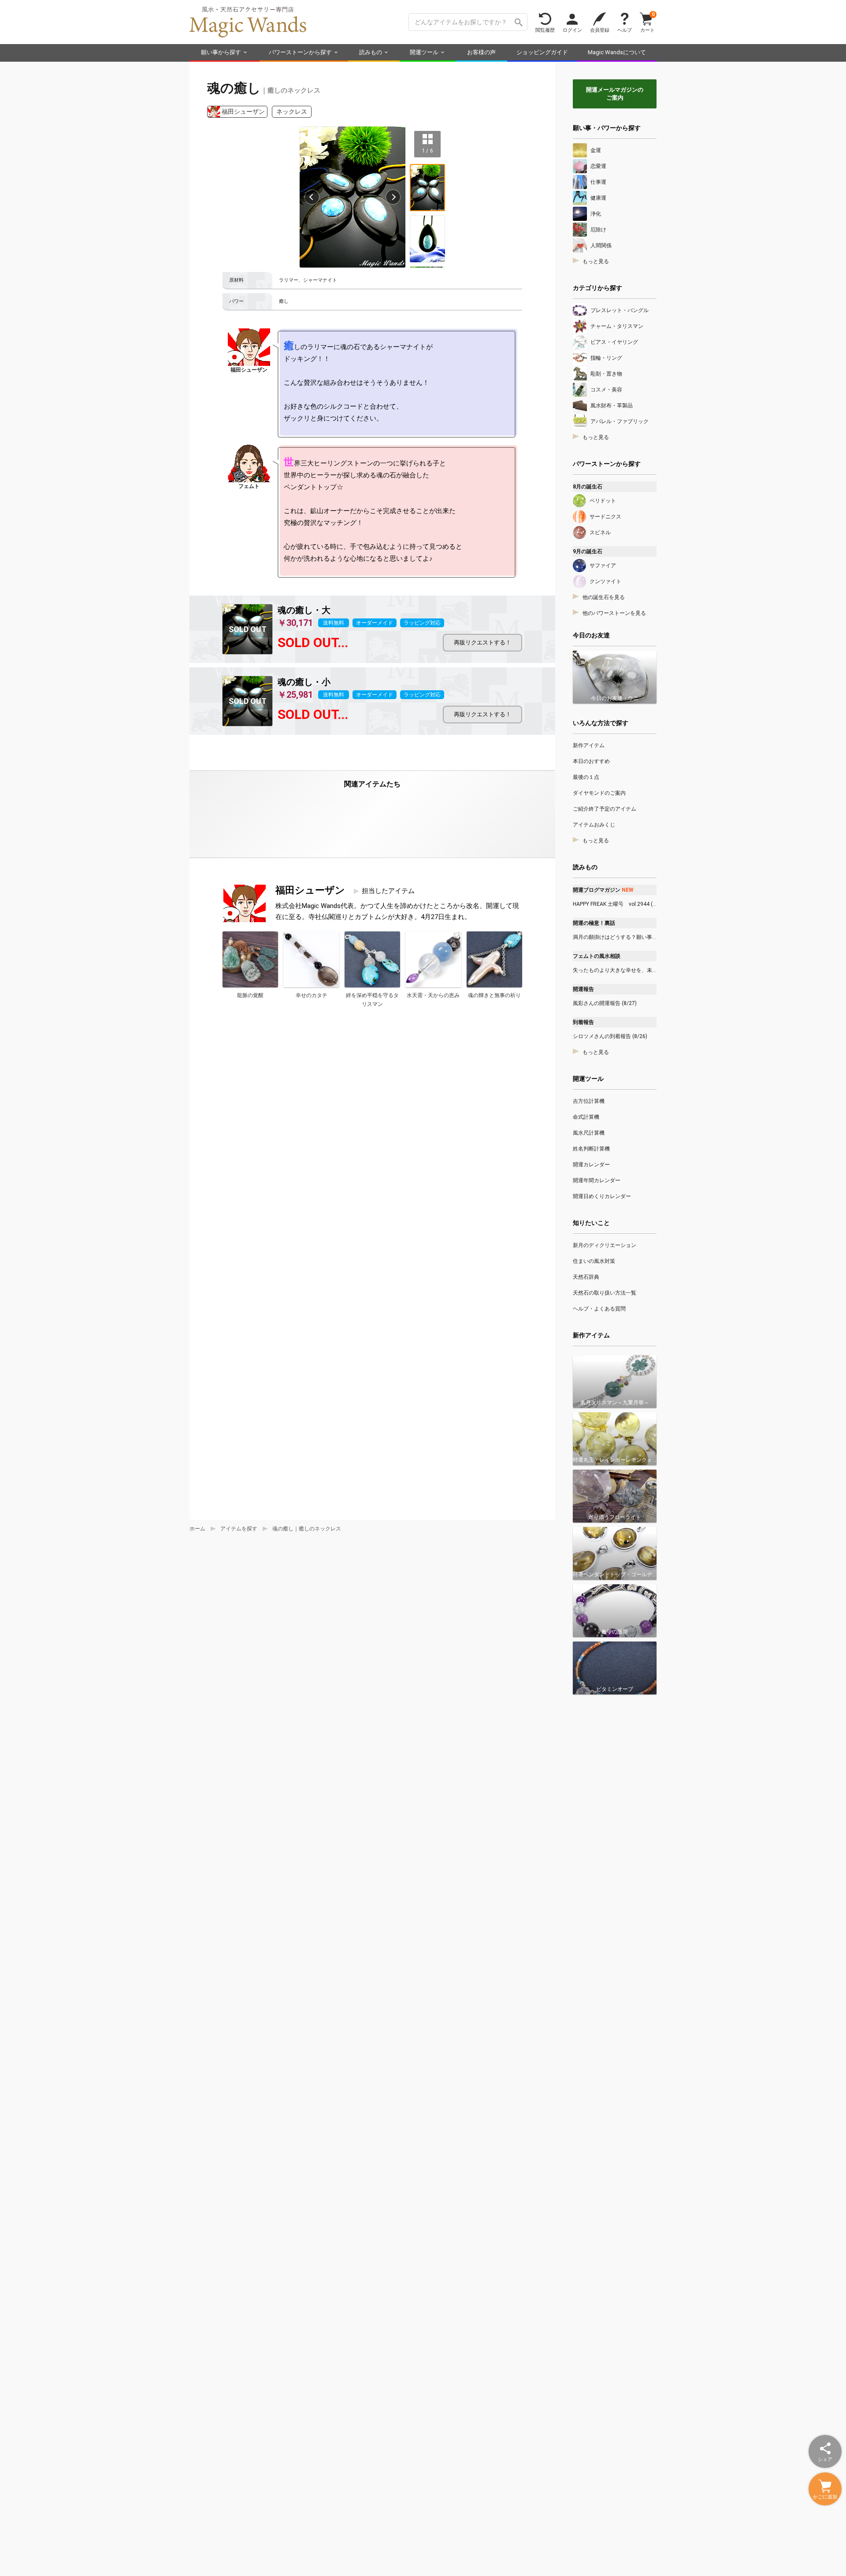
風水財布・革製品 (612, 406)
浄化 (596, 214)
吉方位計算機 (589, 1101)
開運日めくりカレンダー (602, 1196)
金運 (596, 150)
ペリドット (603, 501)
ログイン (572, 30)
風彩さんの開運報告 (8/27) (605, 1003)
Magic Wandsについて (617, 52)
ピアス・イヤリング (614, 342)
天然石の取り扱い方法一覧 (605, 1293)
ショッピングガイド (542, 52)
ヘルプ (625, 30)
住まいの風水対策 (594, 1261)
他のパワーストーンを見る (614, 613)
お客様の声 (481, 52)
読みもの (371, 52)
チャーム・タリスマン (617, 326)
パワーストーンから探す (300, 52)
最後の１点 (586, 777)
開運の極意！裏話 (594, 923)
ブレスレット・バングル (620, 310)
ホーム (197, 1529)
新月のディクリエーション (605, 1245)
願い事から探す (221, 52)
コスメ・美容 (606, 390)
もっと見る (596, 261)
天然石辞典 (586, 1277)
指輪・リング (606, 358)
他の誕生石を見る (604, 597)
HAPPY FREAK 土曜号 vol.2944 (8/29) (615, 904)
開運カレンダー (591, 1165)
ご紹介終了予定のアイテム (605, 809)
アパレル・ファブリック (620, 421)
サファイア (603, 566)
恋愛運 (598, 166)
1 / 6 (428, 150)
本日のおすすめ (591, 761)
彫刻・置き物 (606, 374)
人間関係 (601, 246)
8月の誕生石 (588, 487)
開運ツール (424, 52)
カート (647, 22)
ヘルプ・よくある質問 (599, 1309)
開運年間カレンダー (597, 1180)
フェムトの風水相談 (597, 956)
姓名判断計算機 (591, 1149)
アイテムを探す (239, 1529)
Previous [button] (312, 197)
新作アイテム (589, 745)
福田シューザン (243, 112)
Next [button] (393, 197)
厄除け (598, 230)
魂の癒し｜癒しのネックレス (307, 1529)
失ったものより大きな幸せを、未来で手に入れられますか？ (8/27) (615, 970)
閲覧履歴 (545, 30)
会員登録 (600, 30)
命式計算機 (586, 1117)
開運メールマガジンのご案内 (615, 94)
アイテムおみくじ (594, 825)
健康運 (598, 198)
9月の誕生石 (588, 551)
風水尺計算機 (589, 1133)
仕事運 (598, 182)
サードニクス (605, 517)
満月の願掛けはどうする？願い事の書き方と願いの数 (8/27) (615, 937)
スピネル (600, 532)
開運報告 (583, 989)
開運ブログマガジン (603, 890)
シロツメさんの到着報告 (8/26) (610, 1036)
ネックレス (292, 112)
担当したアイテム (388, 891)
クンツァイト (605, 581)
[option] (352, 197)
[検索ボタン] (519, 22)
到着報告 (583, 1022)
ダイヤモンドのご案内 (599, 793)
